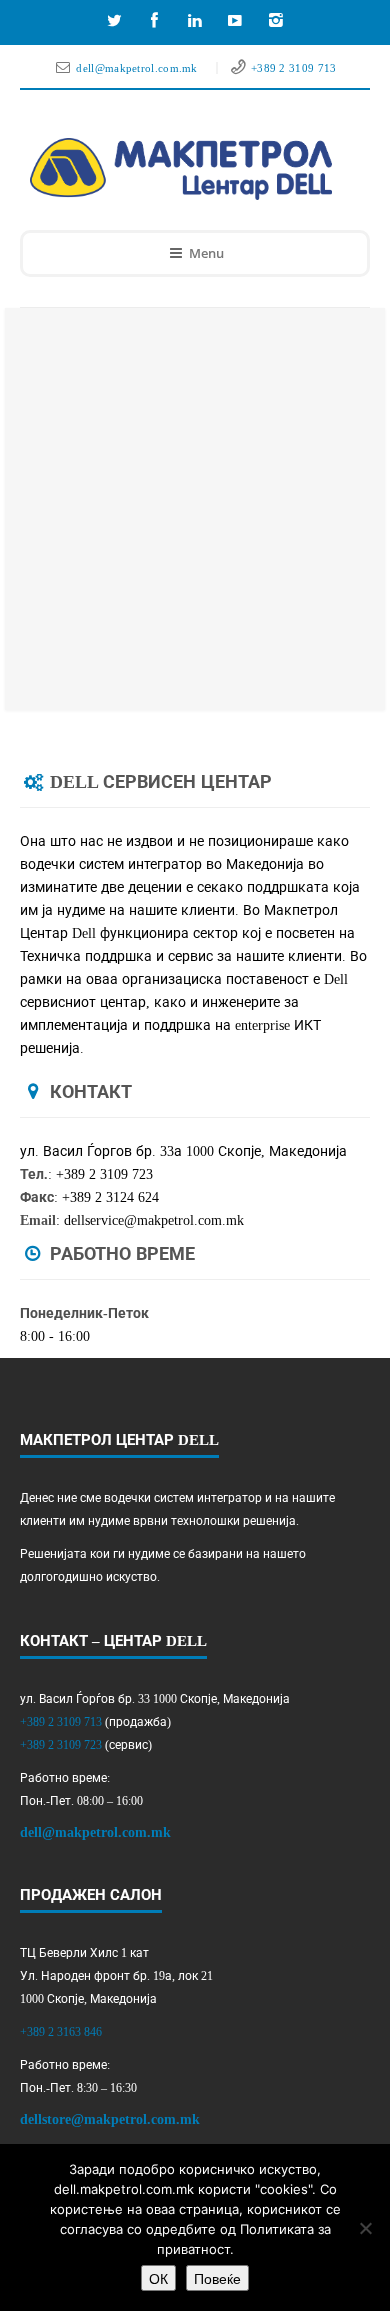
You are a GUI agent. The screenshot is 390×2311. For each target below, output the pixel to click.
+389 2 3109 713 (294, 68)
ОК (158, 2278)
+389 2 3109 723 (61, 1745)
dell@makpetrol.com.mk (138, 68)
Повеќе (217, 2278)
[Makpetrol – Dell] (181, 169)
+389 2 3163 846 (61, 2032)
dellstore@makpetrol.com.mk (110, 2119)
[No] (365, 2228)
